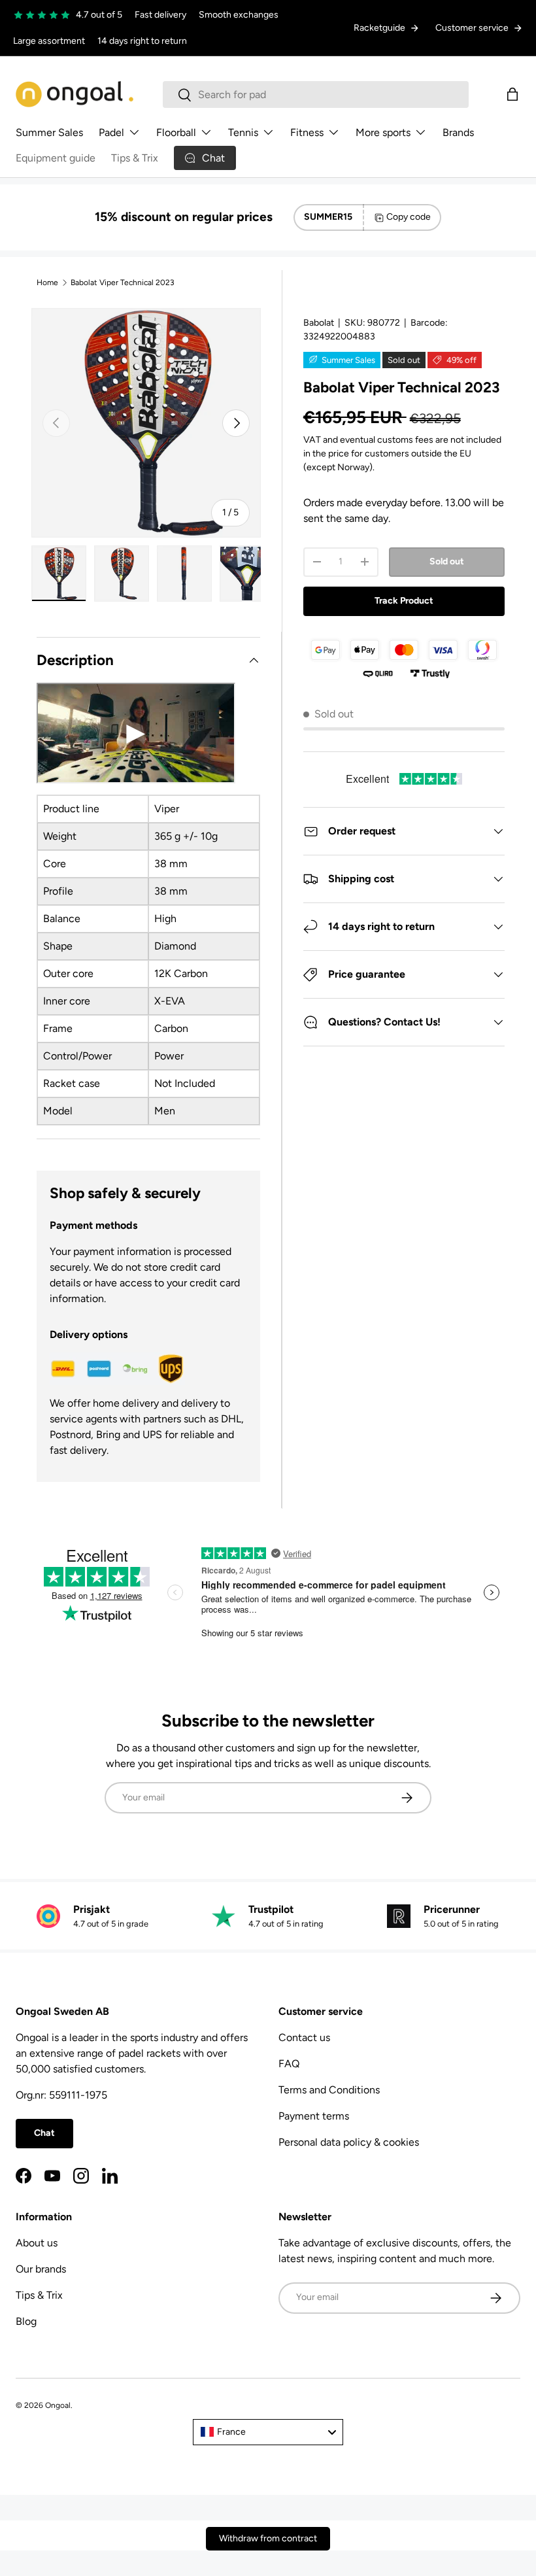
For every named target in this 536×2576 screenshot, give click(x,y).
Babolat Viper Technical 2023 (123, 283)
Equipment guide (56, 158)
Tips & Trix (135, 158)
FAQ (289, 2064)
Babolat (319, 323)
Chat (44, 2133)
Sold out (447, 561)
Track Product (404, 601)
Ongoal (58, 2405)
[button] (512, 94)
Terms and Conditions (329, 2090)
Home (47, 283)
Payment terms (314, 2116)
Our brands (41, 2269)
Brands (458, 132)
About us (37, 2243)
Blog (26, 2321)
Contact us (304, 2037)
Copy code (409, 217)
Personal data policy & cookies (349, 2142)
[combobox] (316, 94)
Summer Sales (49, 132)
